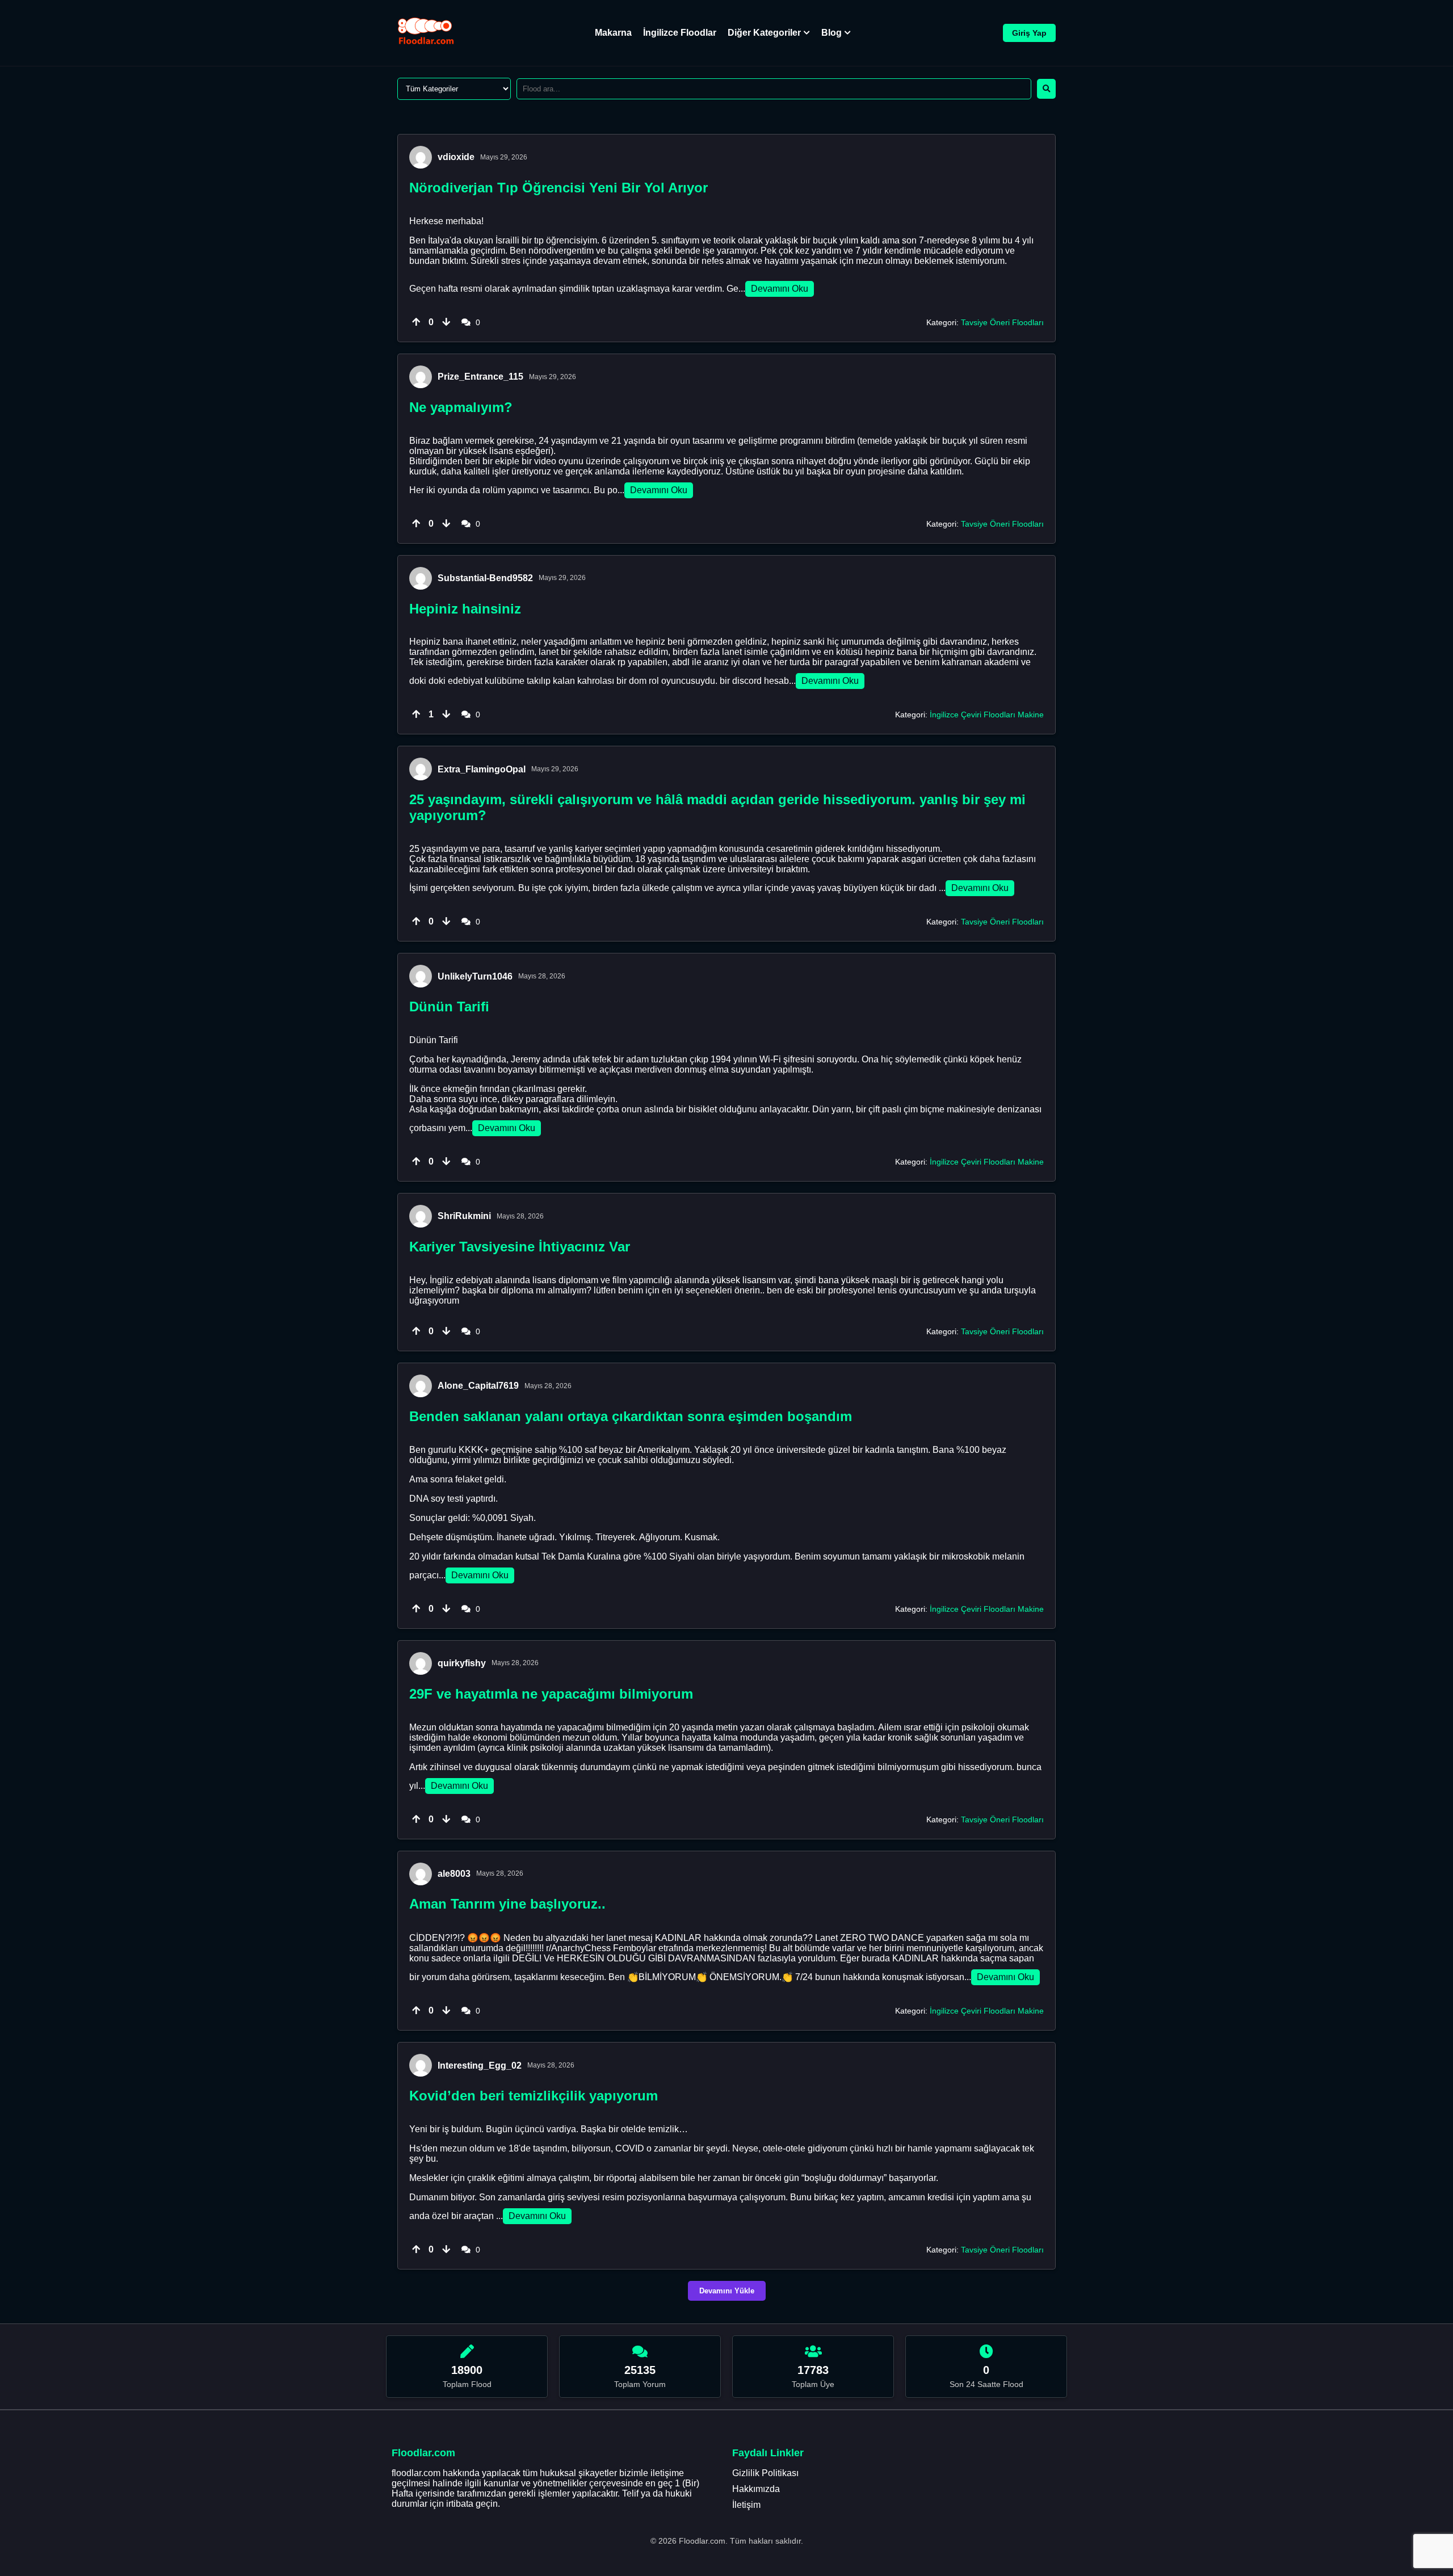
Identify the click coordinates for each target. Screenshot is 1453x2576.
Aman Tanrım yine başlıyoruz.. (507, 1904)
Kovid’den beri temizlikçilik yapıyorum (534, 2096)
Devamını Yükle (727, 2291)
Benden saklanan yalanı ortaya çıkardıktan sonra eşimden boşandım (631, 1416)
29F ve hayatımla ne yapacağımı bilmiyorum (551, 1694)
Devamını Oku (780, 289)
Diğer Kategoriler (764, 33)
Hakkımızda (756, 2489)
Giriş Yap (1029, 33)
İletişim (746, 2505)
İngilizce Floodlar (680, 33)
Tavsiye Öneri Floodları (1002, 322)
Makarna (613, 33)
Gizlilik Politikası (765, 2473)
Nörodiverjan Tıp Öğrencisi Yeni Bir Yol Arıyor (558, 188)
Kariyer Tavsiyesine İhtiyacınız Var (520, 1247)
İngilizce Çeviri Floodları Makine (987, 715)
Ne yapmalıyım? (461, 407)
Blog (832, 33)
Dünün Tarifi (449, 1007)
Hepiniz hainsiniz (465, 609)
